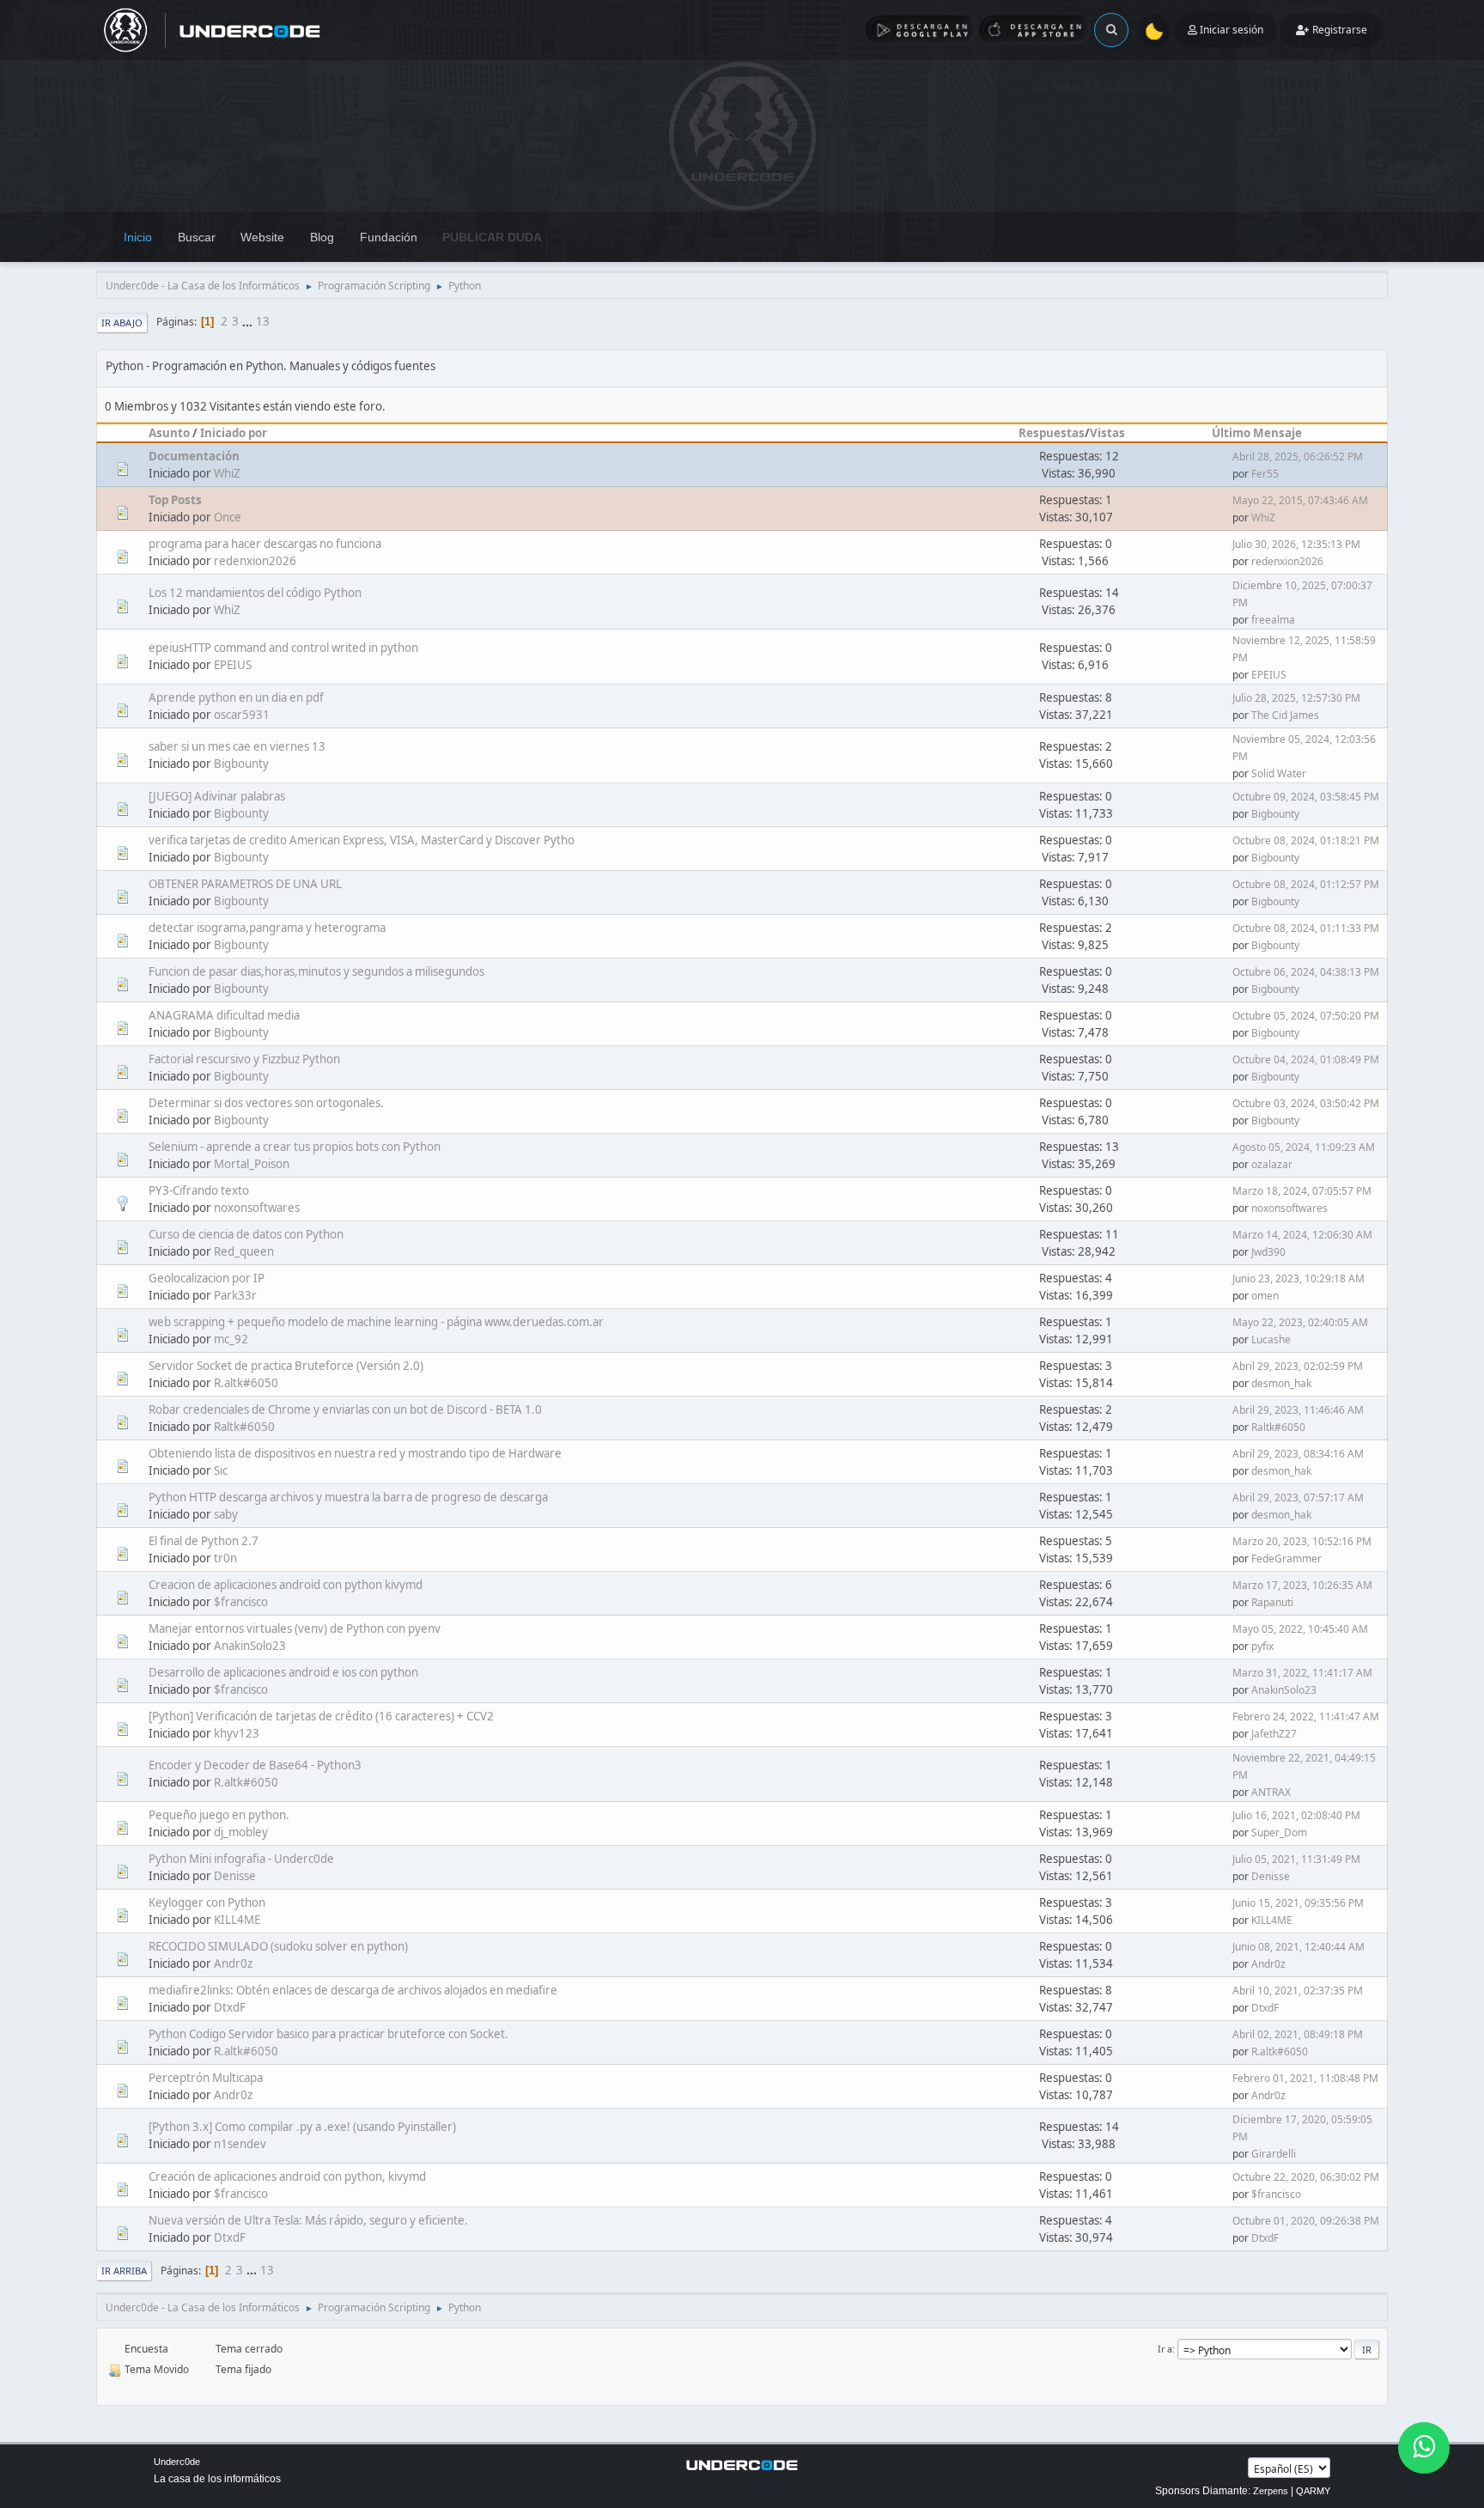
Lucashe (1271, 1339)
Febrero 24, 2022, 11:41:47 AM (1306, 1717)
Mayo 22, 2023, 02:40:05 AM (1300, 1322)
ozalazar (1272, 1164)
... (249, 321)
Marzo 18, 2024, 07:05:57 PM (1302, 1191)
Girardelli (1274, 2154)
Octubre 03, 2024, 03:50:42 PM (1306, 1103)
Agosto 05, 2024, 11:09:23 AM (1304, 1147)
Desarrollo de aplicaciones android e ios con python (283, 1672)
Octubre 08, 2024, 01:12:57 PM (1306, 884)
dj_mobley (241, 1832)
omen (1265, 1296)
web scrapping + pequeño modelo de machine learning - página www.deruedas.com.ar (376, 1322)
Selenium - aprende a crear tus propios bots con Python (295, 1147)
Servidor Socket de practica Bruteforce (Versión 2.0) (286, 1366)
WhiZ (227, 473)
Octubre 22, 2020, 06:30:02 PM (1306, 2177)
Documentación (194, 456)
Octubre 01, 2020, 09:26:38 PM (1306, 2221)
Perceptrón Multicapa (206, 2078)
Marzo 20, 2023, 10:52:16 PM (1302, 1541)
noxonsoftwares (257, 1208)
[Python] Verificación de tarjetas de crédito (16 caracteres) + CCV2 (321, 1716)
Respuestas (1052, 433)
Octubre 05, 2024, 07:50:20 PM (1306, 1016)
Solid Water (1279, 773)
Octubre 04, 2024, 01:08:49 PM (1306, 1059)
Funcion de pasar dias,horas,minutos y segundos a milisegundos (316, 971)
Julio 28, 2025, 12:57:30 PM (1296, 698)
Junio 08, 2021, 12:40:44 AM (1298, 1947)
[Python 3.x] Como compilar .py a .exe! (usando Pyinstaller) (302, 2127)
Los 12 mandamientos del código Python (255, 593)
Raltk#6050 (244, 1427)
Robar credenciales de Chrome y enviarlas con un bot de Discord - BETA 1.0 (345, 1409)
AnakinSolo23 (250, 1646)
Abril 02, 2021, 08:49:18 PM (1298, 2034)
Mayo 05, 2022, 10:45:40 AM (1300, 1629)
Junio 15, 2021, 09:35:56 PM (1298, 1903)
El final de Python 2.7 (204, 1541)
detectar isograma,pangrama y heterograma (267, 928)
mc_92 (231, 1339)
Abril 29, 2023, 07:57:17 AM (1298, 1497)
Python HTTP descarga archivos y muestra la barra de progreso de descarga (348, 1497)
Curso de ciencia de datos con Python (246, 1234)
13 (263, 321)
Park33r (235, 1295)
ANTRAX (1271, 1792)
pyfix (1262, 1646)
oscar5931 (242, 715)
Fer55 (1265, 474)
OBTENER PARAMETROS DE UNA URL (245, 884)
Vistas (1107, 433)
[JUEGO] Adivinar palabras (217, 796)
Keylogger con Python (207, 1902)
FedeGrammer (1286, 1558)
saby (226, 1514)
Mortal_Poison (252, 1164)
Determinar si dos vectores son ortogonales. (266, 1103)
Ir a (1165, 2349)
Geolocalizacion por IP (207, 1278)
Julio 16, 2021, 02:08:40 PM (1296, 1815)
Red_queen (244, 1251)
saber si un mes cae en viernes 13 (237, 746)
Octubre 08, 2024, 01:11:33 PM (1306, 928)
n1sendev (240, 2144)
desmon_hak (1281, 1383)
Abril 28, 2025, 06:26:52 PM (1298, 457)
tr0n (225, 1558)
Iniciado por (234, 433)
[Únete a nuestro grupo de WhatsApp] (1424, 2448)
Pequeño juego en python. (219, 1815)
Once (228, 517)
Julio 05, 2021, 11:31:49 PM (1296, 1859)
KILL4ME (237, 1920)
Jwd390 (1268, 1252)
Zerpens (1271, 2491)
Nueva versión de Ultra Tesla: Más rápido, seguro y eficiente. (308, 2220)
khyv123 (237, 1733)
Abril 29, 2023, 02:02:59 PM (1298, 1366)
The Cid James (1285, 715)
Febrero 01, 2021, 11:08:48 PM (1305, 2078)
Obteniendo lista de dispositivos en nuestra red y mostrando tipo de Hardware (355, 1453)
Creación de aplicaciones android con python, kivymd (287, 2176)
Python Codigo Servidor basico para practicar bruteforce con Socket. (328, 2034)
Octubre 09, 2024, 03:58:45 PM (1306, 797)
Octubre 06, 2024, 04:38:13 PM (1306, 972)
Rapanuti (1272, 1602)
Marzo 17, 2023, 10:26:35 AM (1302, 1585)
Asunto (169, 433)
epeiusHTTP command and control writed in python (283, 648)
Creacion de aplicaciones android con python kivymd (286, 1585)
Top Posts (175, 500)
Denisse (235, 1876)
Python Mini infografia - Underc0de (241, 1859)
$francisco (241, 1602)
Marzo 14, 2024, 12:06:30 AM (1302, 1235)
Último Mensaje (1257, 433)
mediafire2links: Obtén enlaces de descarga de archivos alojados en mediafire (353, 1990)
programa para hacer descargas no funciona (265, 544)
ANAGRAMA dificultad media (224, 1015)
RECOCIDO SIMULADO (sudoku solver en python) (278, 1946)
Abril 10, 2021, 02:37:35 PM (1298, 1991)
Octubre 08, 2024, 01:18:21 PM (1306, 840)
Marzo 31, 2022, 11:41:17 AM (1302, 1673)
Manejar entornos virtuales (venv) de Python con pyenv (295, 1628)
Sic (221, 1470)
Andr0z (233, 1963)
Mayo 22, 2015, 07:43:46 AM (1300, 500)
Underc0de (177, 2462)
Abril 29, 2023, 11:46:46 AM (1298, 1410)
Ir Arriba (124, 2271)
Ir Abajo (122, 323)
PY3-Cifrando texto (199, 1190)
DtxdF (230, 2007)
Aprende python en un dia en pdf (236, 697)
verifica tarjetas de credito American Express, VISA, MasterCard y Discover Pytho (362, 840)
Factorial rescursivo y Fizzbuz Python (244, 1059)
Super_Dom (1279, 1832)
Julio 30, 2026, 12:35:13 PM (1296, 544)
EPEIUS (233, 665)
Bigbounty (241, 764)
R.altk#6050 (246, 1383)
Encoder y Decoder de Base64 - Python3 (255, 1765)
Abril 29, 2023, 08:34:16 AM (1298, 1454)
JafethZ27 (1274, 1734)
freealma (1273, 620)
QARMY (1313, 2491)
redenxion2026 (255, 561)
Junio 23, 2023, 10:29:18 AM (1298, 1278)
